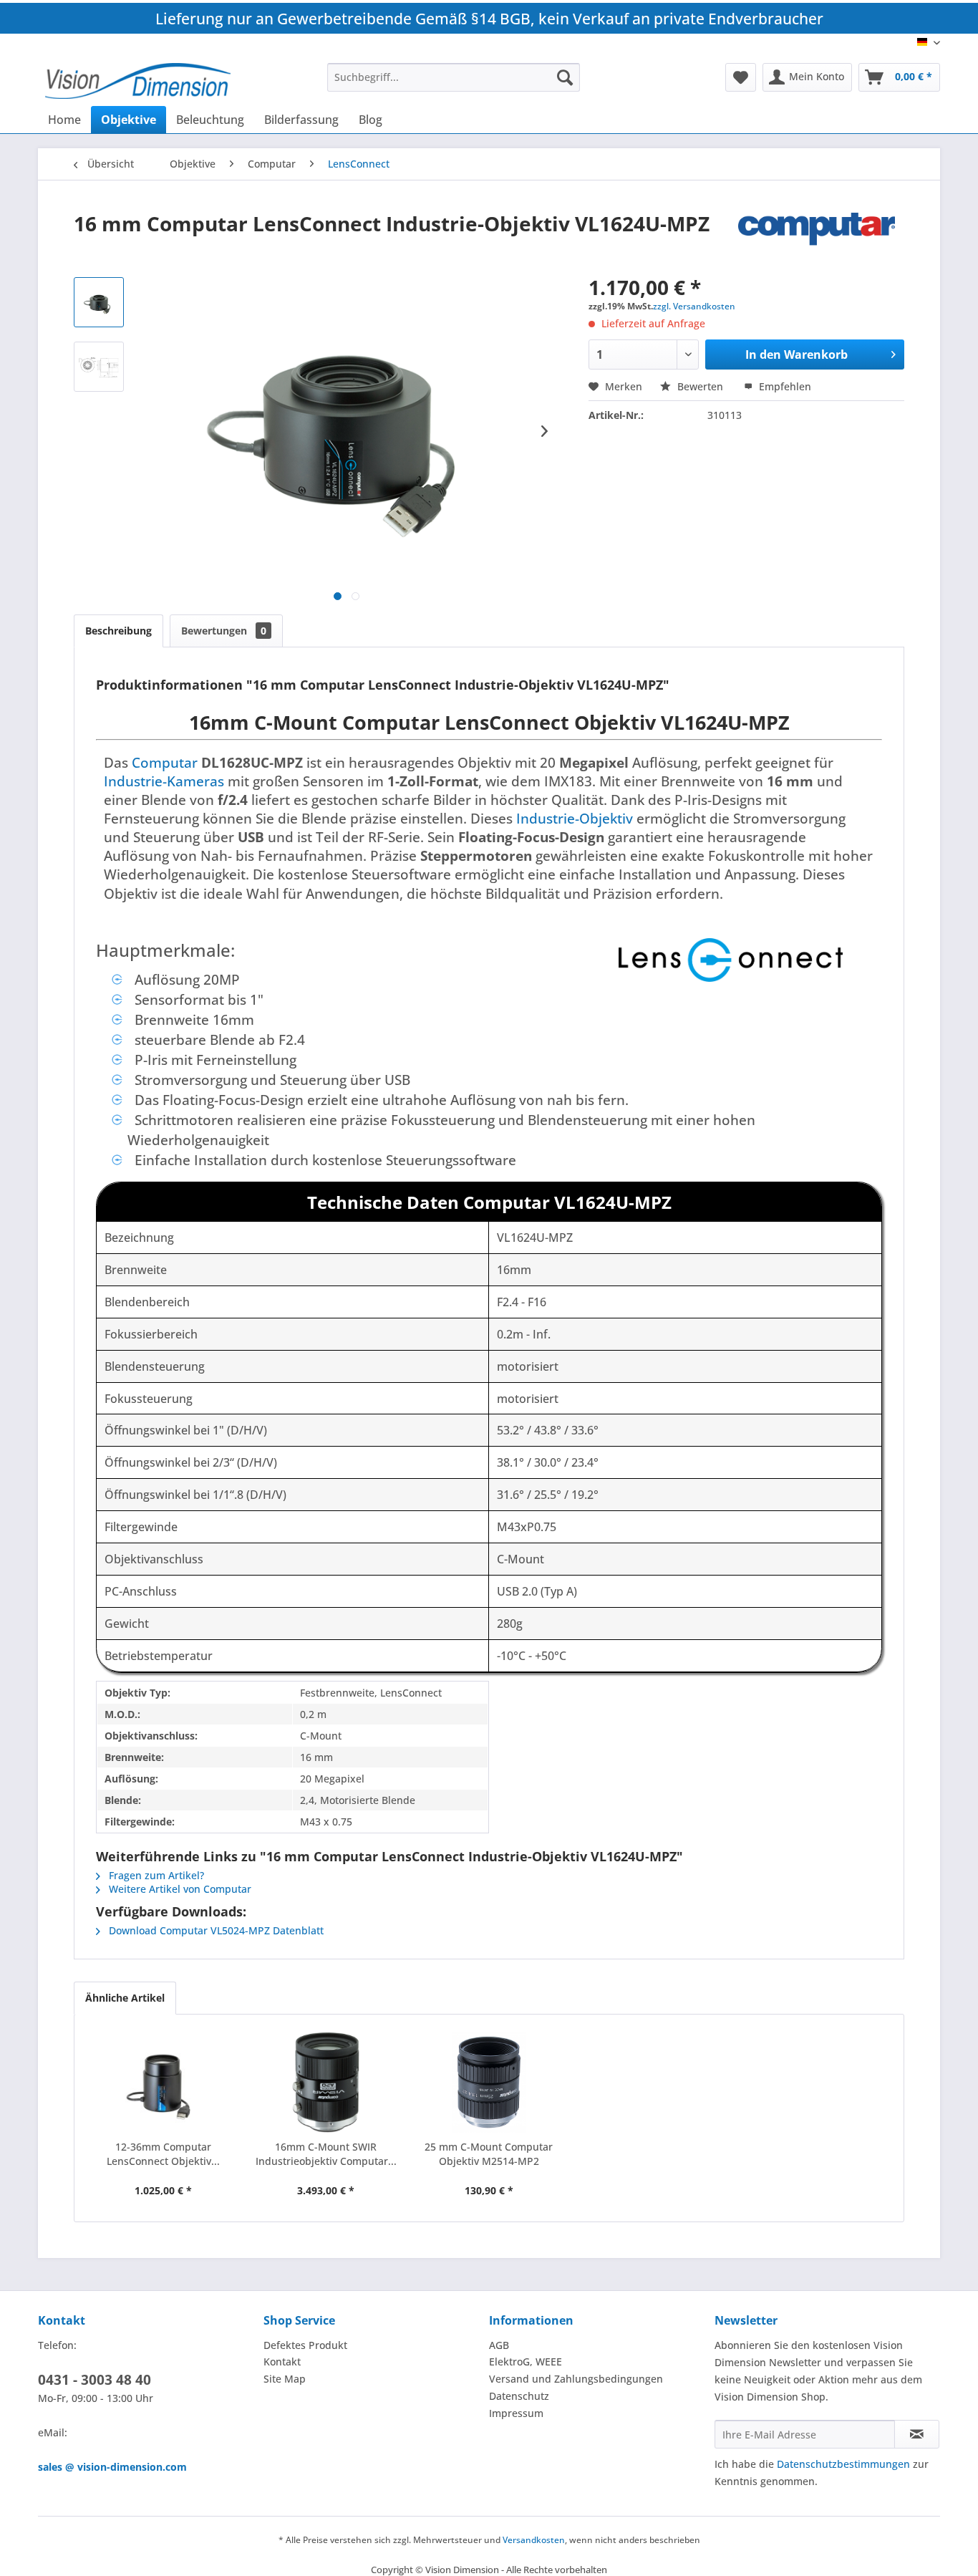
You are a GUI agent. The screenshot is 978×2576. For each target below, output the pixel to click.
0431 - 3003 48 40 (95, 2380)
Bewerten (700, 386)
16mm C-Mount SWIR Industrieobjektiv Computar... (326, 2154)
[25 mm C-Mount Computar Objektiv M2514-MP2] (489, 2083)
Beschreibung (118, 631)
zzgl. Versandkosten (694, 306)
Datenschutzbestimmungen (843, 2464)
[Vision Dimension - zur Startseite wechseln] (138, 81)
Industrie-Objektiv (575, 818)
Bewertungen (224, 631)
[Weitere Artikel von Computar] (821, 238)
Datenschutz (519, 2396)
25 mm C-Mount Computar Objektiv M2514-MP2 (489, 2154)
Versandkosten (534, 2540)
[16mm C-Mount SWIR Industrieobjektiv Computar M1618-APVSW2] (326, 2083)
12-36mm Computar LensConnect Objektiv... (163, 2154)
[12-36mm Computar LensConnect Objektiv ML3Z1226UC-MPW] (163, 2083)
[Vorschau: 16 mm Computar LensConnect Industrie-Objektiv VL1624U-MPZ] (99, 302)
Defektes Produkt (305, 2345)
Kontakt (282, 2362)
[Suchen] (565, 77)
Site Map (285, 2379)
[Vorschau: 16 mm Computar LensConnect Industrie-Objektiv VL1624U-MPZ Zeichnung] (99, 367)
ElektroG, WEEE (526, 2362)
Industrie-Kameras (164, 781)
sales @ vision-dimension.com (112, 2467)
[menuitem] (454, 77)
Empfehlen (784, 386)
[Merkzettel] (741, 77)
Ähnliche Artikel (125, 1998)
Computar (165, 762)
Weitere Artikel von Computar (179, 1889)
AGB (499, 2345)
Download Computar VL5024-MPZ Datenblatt (215, 1930)
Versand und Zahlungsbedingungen (576, 2379)
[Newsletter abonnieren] (917, 2434)
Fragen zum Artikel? (155, 1875)
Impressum (516, 2413)
